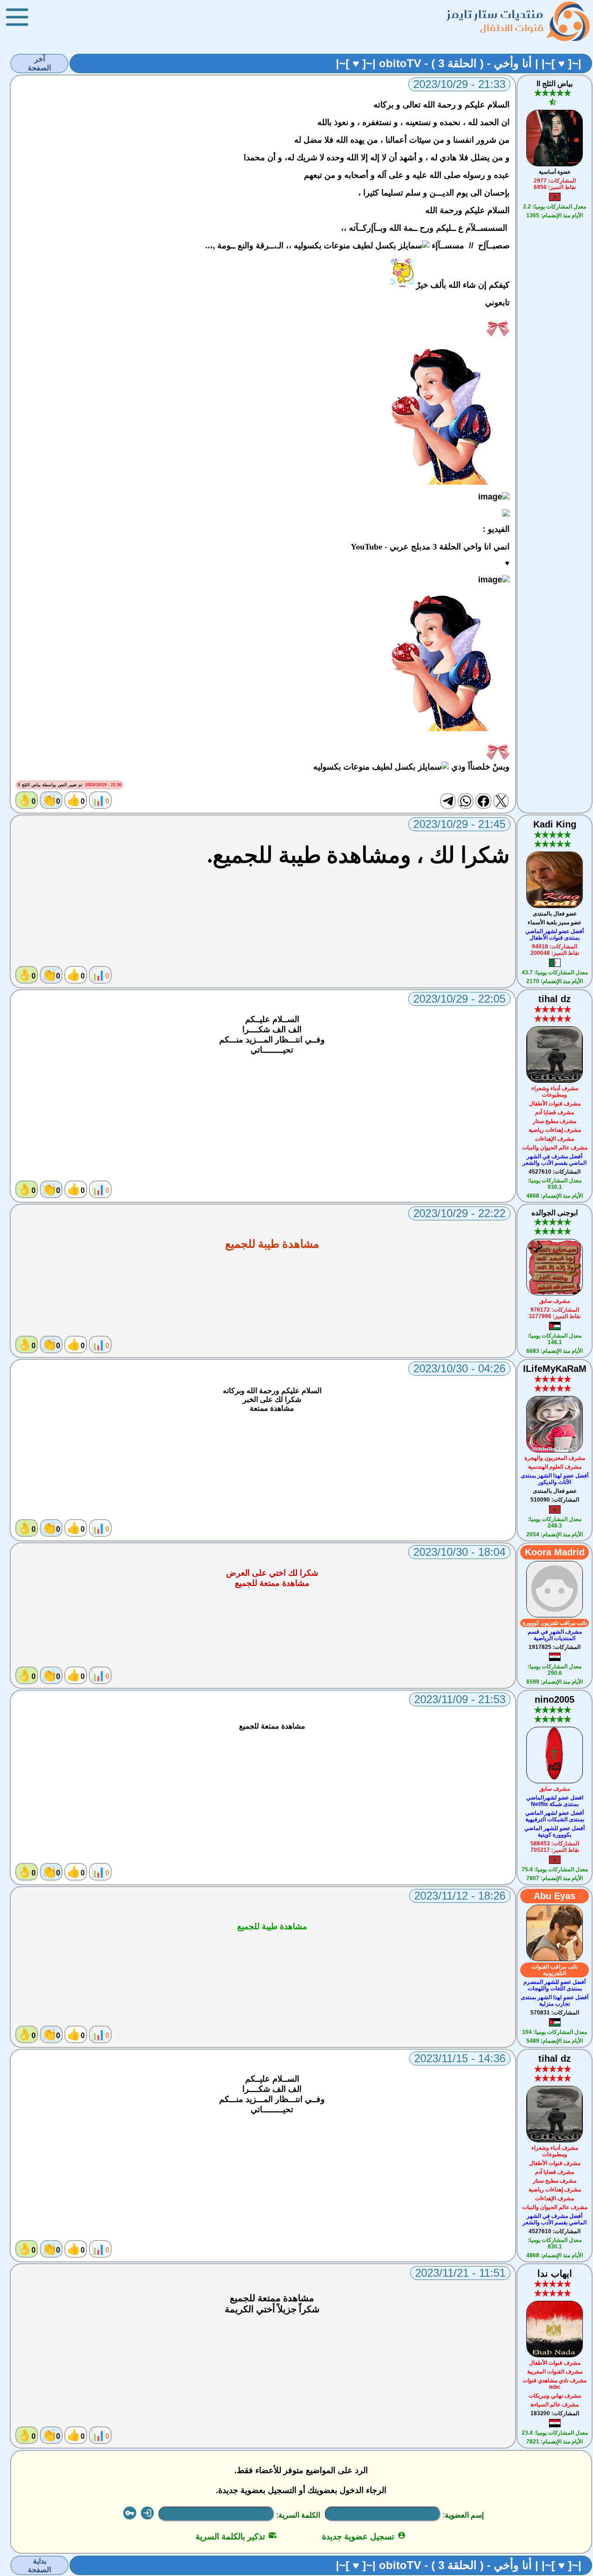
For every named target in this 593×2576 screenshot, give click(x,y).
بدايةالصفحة (39, 2565)
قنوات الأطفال (512, 28)
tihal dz (555, 999)
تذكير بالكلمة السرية (236, 2537)
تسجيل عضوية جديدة (364, 2537)
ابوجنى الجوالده (555, 1213)
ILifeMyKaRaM (555, 1369)
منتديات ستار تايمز (495, 14)
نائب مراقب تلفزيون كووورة (555, 1623)
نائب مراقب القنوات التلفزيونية (555, 1970)
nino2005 (555, 1699)
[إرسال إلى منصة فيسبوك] (483, 801)
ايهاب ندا (555, 2273)
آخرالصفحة (39, 63)
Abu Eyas (555, 1896)
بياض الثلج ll (555, 84)
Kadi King (555, 824)
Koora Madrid (555, 1552)
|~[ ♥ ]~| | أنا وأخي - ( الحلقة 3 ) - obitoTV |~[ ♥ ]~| (459, 63)
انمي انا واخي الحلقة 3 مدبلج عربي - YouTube (430, 547)
